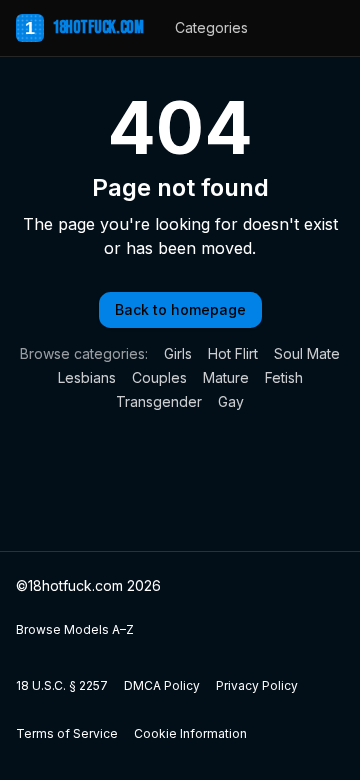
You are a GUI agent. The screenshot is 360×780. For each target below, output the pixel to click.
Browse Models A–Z (75, 629)
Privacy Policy (257, 685)
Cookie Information (190, 733)
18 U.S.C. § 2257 (62, 685)
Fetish (284, 377)
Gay (231, 401)
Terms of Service (67, 733)
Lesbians (87, 377)
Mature (226, 377)
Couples (159, 377)
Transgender (159, 401)
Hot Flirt (233, 353)
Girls (178, 353)
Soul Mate (307, 353)
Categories (211, 27)
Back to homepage (180, 309)
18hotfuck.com (84, 27)
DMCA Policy (162, 685)
